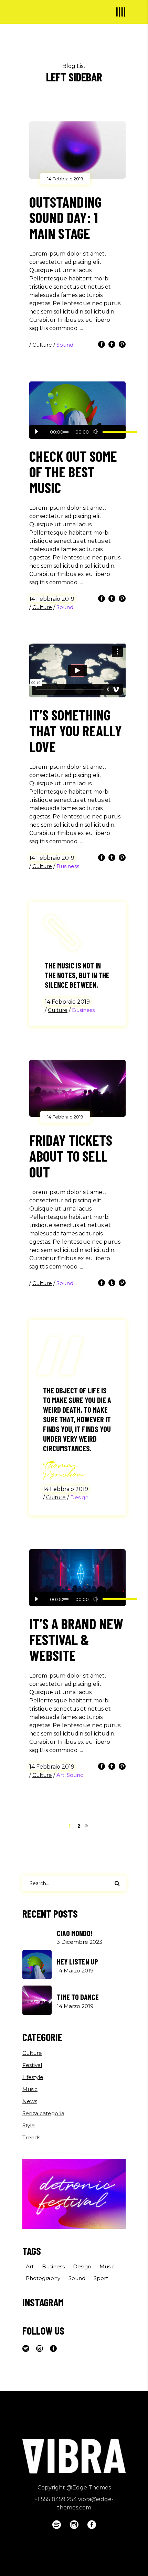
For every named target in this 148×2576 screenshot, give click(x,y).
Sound (65, 345)
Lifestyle (33, 2077)
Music (30, 2089)
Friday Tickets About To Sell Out (71, 1156)
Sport (101, 2278)
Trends (31, 2137)
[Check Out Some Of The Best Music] (77, 410)
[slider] (111, 432)
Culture (42, 345)
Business (68, 866)
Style (29, 2125)
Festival (32, 2065)
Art (60, 1775)
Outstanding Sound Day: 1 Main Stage (65, 218)
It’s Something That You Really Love (76, 730)
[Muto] (96, 432)
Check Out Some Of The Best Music (73, 472)
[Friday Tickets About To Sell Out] (77, 1088)
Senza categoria (43, 2113)
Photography (43, 2278)
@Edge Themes (89, 2488)
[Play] (36, 432)
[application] (77, 432)
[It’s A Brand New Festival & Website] (77, 1578)
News (30, 2101)
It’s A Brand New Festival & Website (76, 1639)
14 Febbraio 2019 (65, 179)
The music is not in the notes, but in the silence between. (77, 975)
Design (79, 1497)
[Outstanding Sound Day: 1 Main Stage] (77, 150)
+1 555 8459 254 (56, 2499)
